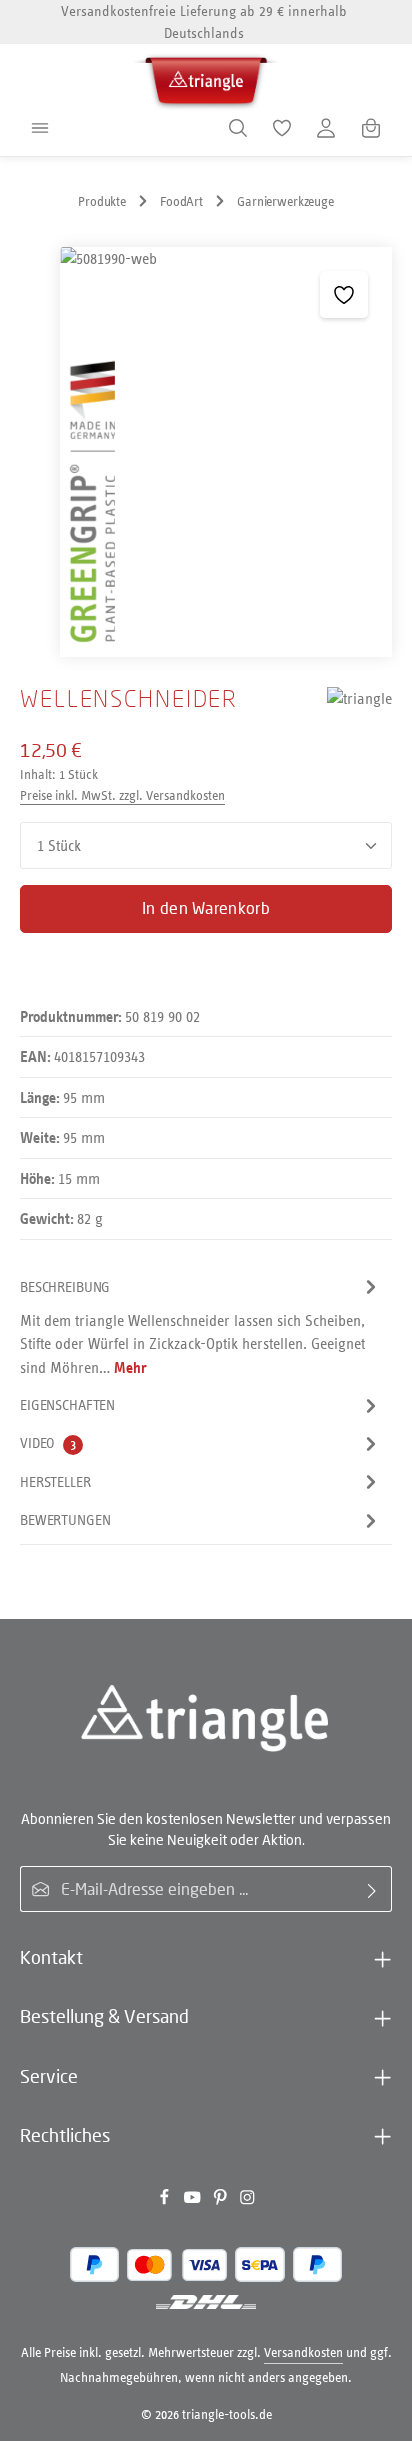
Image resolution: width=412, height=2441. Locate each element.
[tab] (201, 1327)
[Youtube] (194, 2200)
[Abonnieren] (372, 1889)
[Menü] (40, 128)
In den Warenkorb (206, 908)
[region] (206, 452)
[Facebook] (166, 2200)
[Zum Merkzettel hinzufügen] (343, 294)
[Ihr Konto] (326, 128)
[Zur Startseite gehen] (206, 77)
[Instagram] (247, 2200)
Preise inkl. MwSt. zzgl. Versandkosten (122, 795)
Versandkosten (303, 2352)
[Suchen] (238, 128)
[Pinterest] (222, 2200)
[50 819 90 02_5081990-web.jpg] (225, 452)
